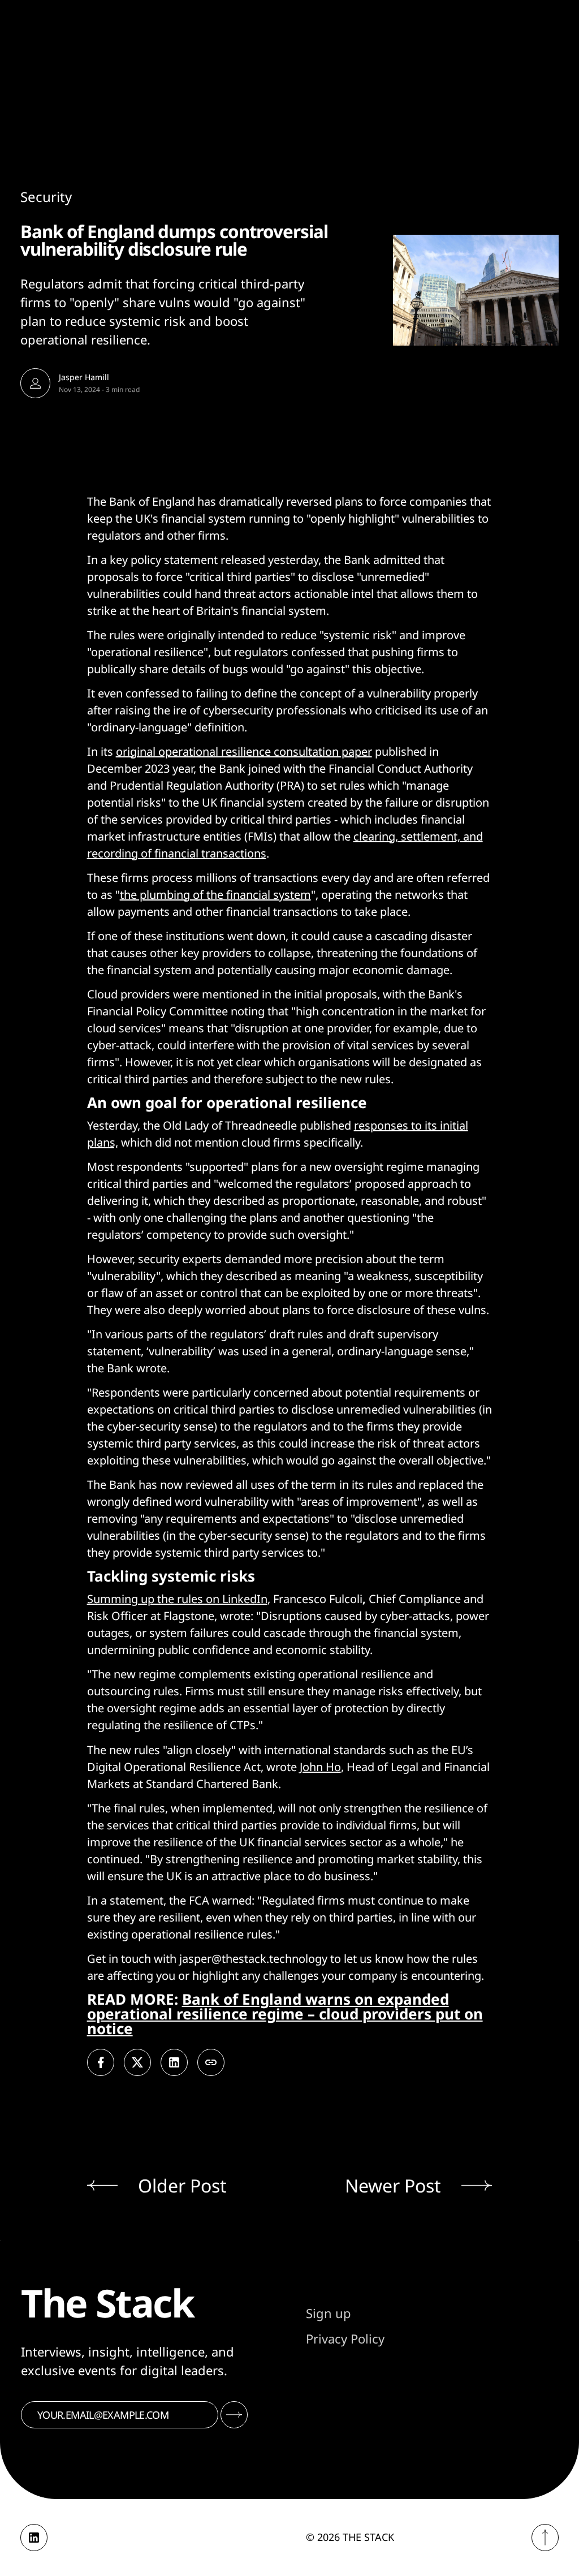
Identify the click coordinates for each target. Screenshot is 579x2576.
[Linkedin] (34, 2538)
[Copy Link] (211, 2062)
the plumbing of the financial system (215, 895)
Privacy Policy (345, 2338)
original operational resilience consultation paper (244, 751)
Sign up (329, 2313)
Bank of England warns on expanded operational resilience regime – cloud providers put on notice (285, 2014)
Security (46, 197)
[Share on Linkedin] (174, 2062)
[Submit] (234, 2415)
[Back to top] (545, 2538)
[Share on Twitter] (137, 2062)
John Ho (320, 1767)
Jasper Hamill (84, 377)
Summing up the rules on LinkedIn (177, 1599)
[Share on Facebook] (101, 2062)
